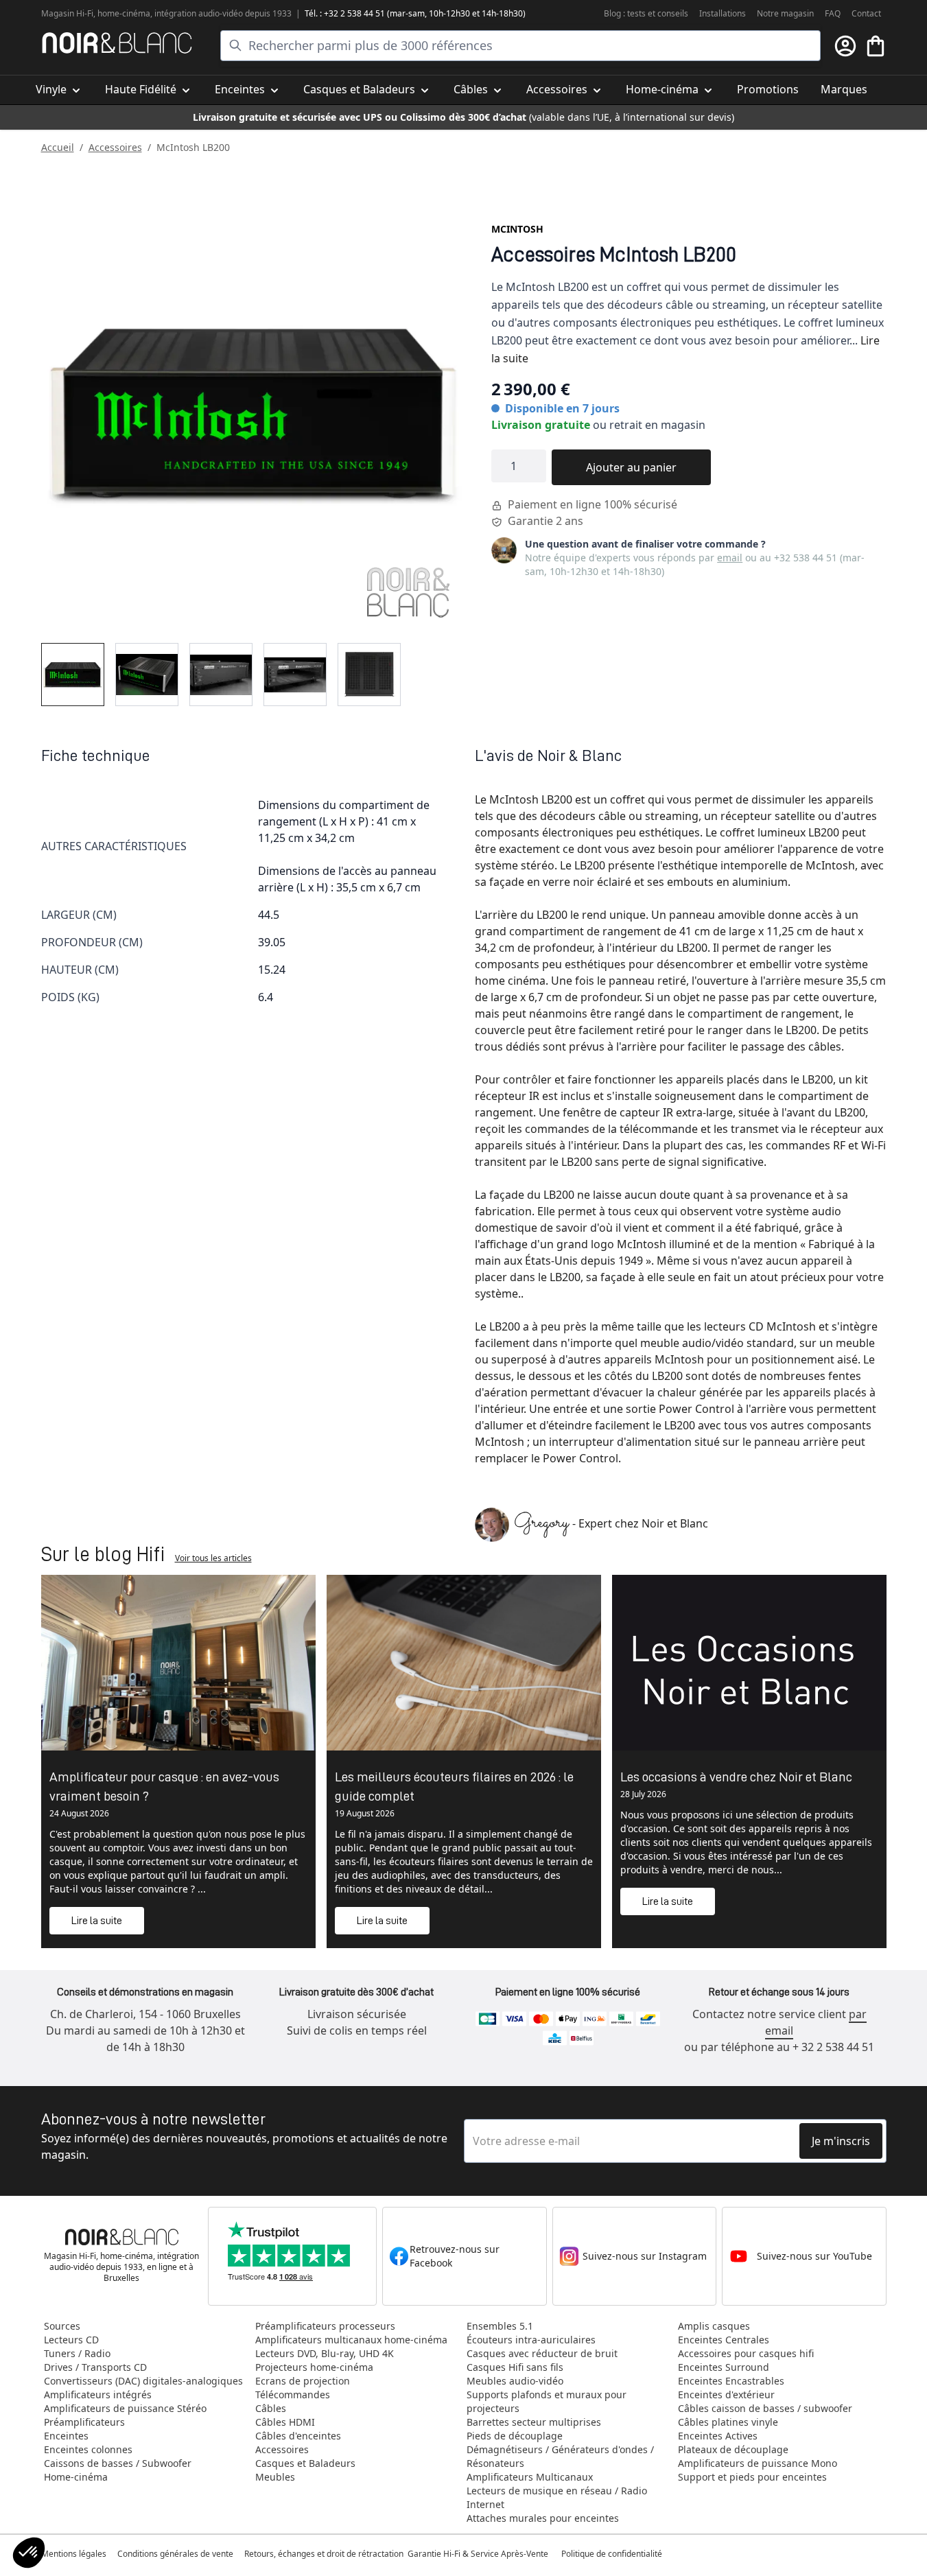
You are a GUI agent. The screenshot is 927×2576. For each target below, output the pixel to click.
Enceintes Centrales (724, 2340)
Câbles (271, 2408)
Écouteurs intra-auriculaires (531, 2340)
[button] (29, 2553)
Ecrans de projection (303, 2381)
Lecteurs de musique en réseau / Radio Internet (557, 2497)
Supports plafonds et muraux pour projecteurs (547, 2401)
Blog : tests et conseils (646, 13)
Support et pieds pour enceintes (752, 2477)
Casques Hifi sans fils (515, 2367)
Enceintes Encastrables (731, 2381)
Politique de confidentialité (613, 2554)
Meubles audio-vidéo (515, 2381)
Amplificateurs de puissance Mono (758, 2463)
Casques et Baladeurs (305, 2463)
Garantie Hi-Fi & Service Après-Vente (478, 2554)
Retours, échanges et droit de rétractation (325, 2554)
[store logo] (117, 43)
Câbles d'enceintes (298, 2436)
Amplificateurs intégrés (98, 2394)
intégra (168, 13)
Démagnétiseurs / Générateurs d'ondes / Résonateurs (560, 2456)
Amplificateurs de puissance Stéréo (125, 2408)
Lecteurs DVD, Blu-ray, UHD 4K (325, 2353)
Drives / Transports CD (95, 2367)
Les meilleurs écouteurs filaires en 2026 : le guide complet (454, 1786)
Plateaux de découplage (733, 2449)
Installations (723, 13)
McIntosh (517, 229)
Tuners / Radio (77, 2353)
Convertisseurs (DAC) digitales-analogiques (143, 2381)
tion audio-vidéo (212, 13)
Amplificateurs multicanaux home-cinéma (351, 2340)
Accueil (58, 147)
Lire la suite (97, 1921)
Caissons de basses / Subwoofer (118, 2463)
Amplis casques (714, 2326)
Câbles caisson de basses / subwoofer (765, 2408)
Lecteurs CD (71, 2340)
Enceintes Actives (718, 2436)
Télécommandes (293, 2394)
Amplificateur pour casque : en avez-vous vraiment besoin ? (164, 1786)
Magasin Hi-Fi (67, 13)
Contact (866, 13)
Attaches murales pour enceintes (543, 2518)
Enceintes (66, 2436)
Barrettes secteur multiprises (534, 2422)
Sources (62, 2326)
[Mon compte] (845, 46)
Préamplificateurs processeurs (325, 2326)
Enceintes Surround (724, 2367)
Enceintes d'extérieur (726, 2394)
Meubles (275, 2477)
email (730, 558)
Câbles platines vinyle (728, 2422)
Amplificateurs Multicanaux (530, 2477)
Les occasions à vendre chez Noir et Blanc (736, 1777)
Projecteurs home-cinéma (314, 2367)
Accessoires (115, 147)
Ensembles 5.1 (500, 2326)
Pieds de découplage (515, 2436)
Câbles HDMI (285, 2422)
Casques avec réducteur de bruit (542, 2353)
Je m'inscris (841, 2141)
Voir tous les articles (213, 1558)
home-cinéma (124, 13)
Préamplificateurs (84, 2422)
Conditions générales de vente (175, 2554)
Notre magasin (785, 13)
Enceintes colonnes (88, 2449)
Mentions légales (74, 2554)
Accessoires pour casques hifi (746, 2353)
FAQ (833, 13)
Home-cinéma (76, 2477)
